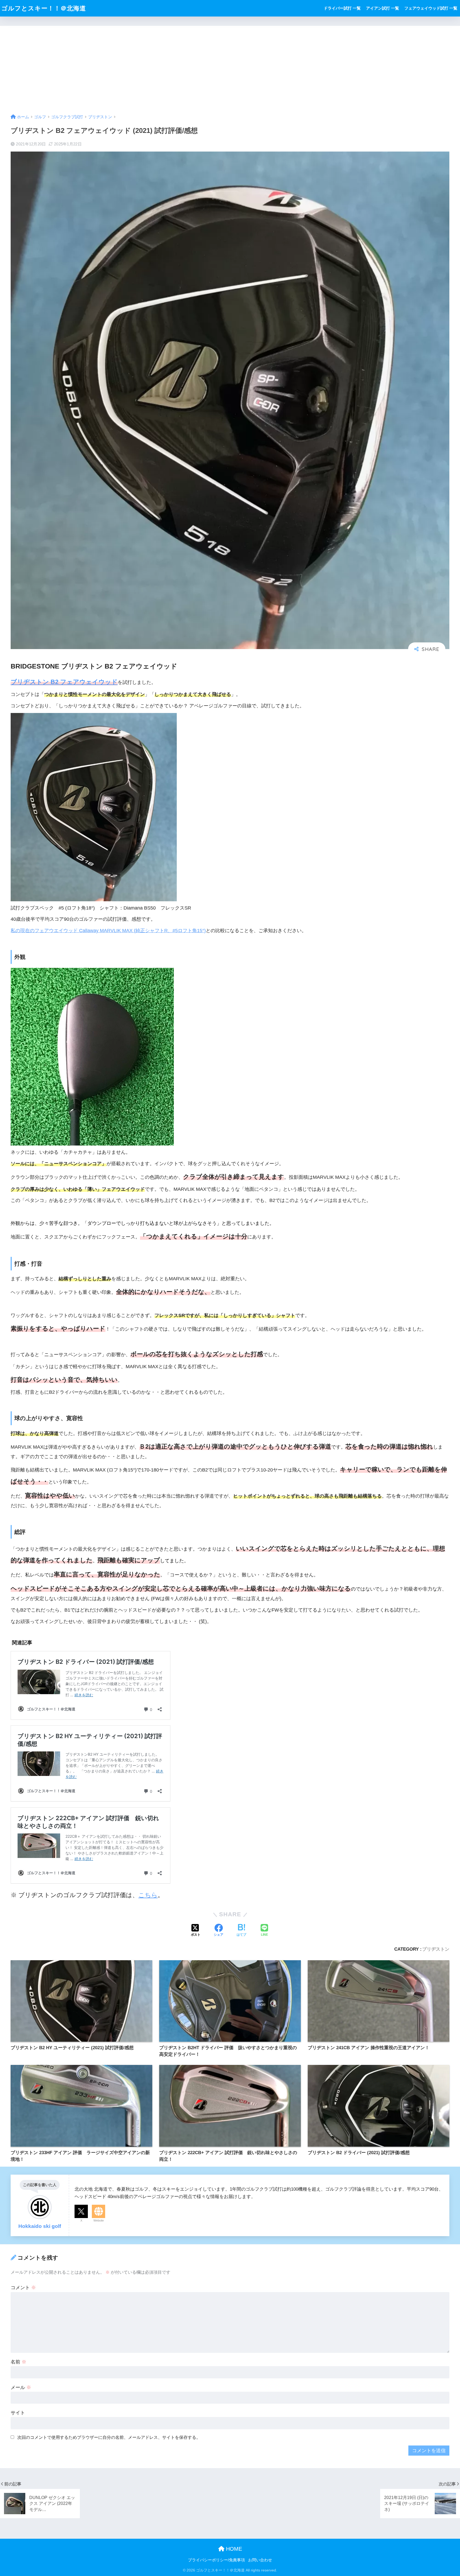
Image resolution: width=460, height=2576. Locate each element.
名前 (19, 2362)
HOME (233, 2549)
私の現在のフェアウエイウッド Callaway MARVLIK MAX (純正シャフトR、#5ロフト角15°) (108, 931)
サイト (18, 2413)
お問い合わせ (260, 2560)
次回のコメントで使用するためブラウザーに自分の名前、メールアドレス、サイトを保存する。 (109, 2437)
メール (21, 2387)
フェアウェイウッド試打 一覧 (431, 8)
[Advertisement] (230, 66)
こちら (148, 1895)
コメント (23, 2288)
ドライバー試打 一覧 (342, 8)
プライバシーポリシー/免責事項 (216, 2560)
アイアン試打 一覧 (383, 8)
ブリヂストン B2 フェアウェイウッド (64, 682)
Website (99, 2220)
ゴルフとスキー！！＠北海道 (44, 8)
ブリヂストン (436, 1949)
